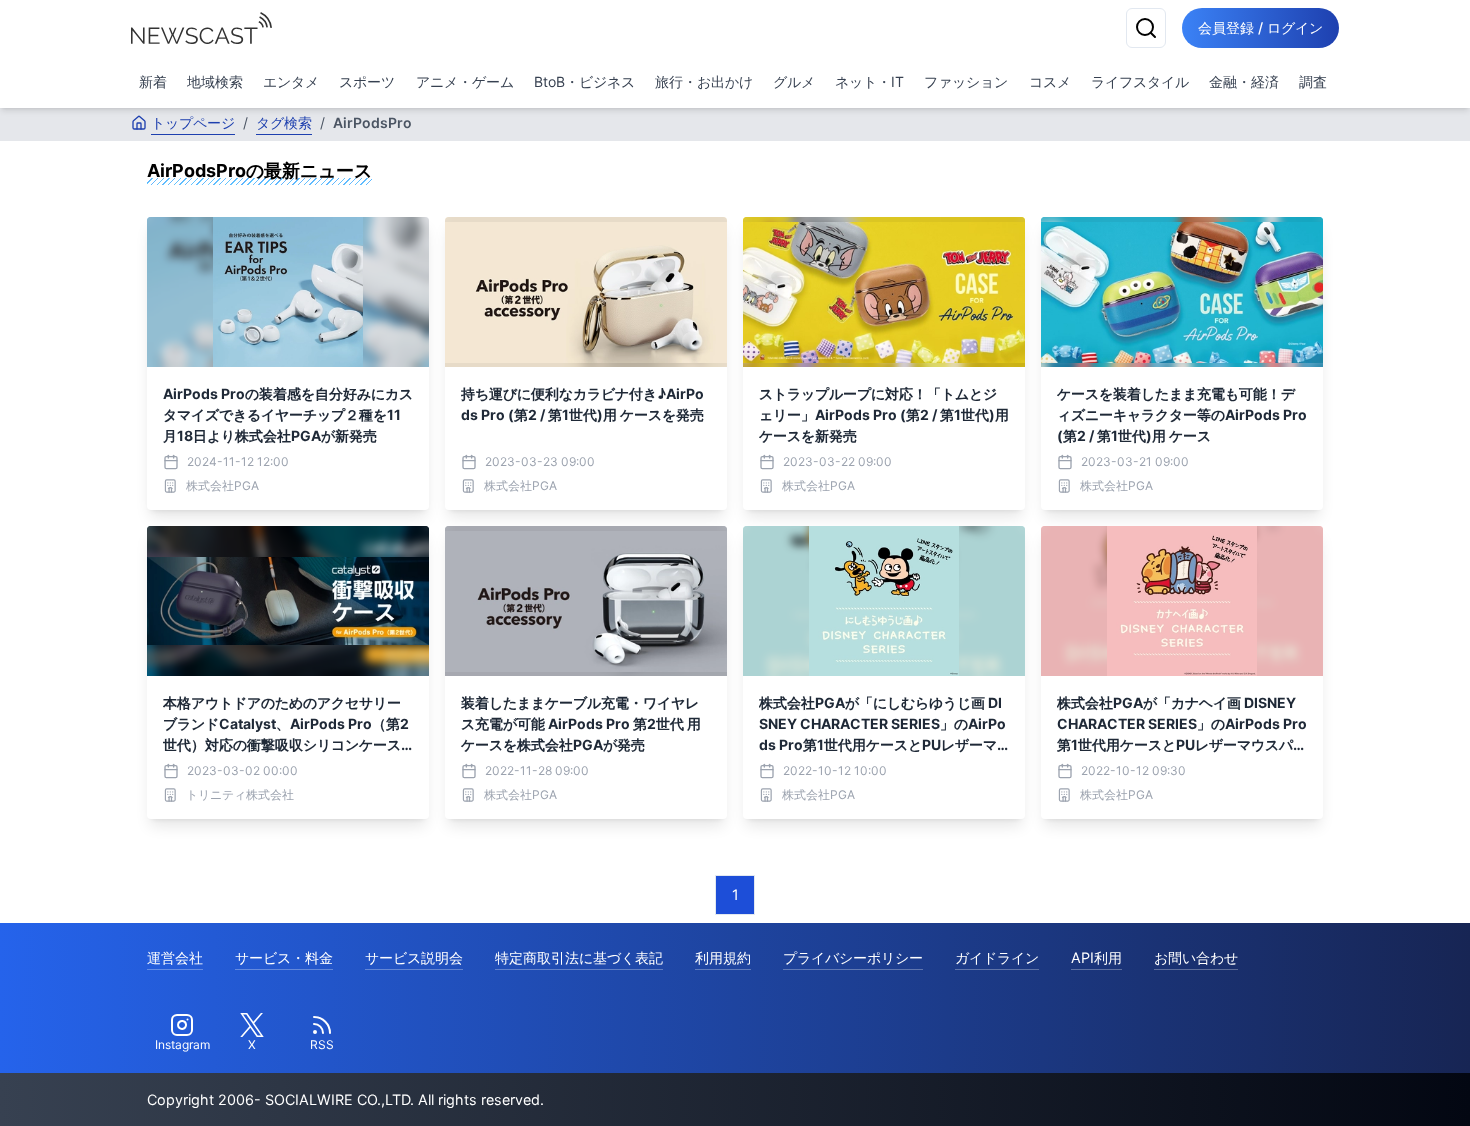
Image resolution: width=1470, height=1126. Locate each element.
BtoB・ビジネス (584, 81)
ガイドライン (997, 957)
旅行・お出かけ (704, 81)
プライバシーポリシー (853, 957)
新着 (153, 81)
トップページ (193, 122)
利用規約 (723, 957)
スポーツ (367, 81)
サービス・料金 (284, 957)
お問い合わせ (1196, 957)
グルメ (794, 81)
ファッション (966, 81)
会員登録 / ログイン (1260, 27)
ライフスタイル (1140, 81)
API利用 (1096, 957)
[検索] (1146, 28)
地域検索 (215, 81)
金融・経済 (1244, 81)
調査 (1313, 81)
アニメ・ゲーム (465, 81)
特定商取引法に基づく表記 (579, 957)
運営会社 (175, 957)
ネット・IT (869, 81)
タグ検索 (284, 122)
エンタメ (291, 81)
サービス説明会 (414, 957)
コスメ (1050, 81)
